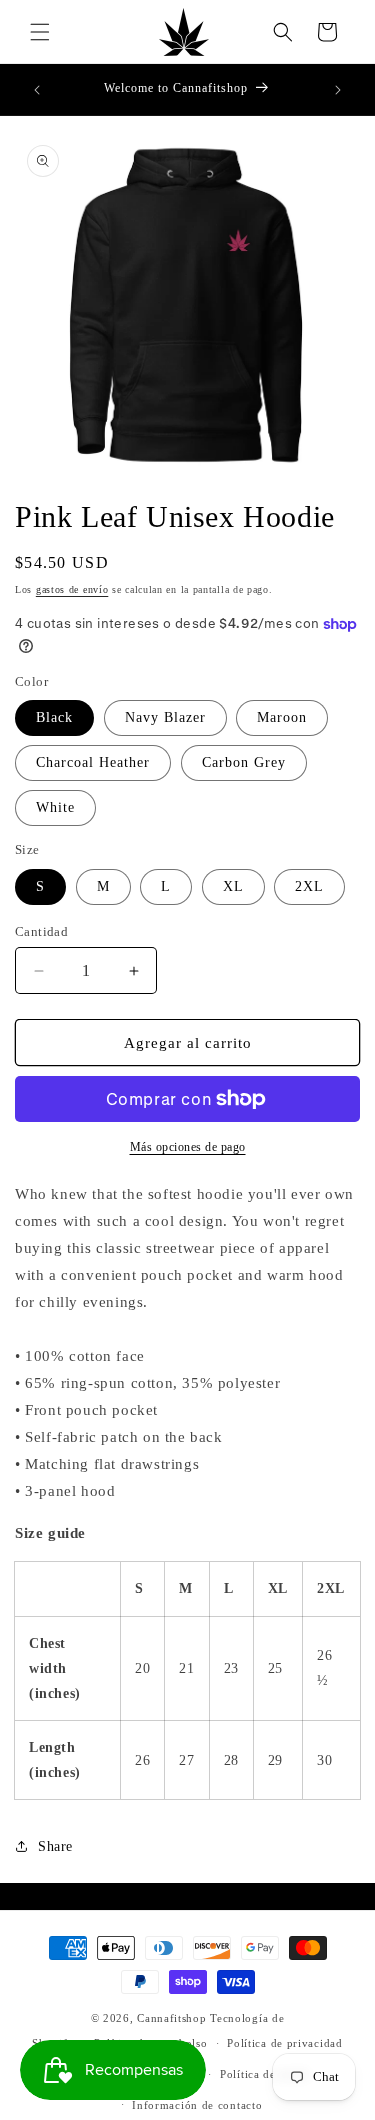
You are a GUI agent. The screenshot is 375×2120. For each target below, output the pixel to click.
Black (54, 717)
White (55, 807)
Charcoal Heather (93, 762)
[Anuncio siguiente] (338, 90)
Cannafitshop (171, 2018)
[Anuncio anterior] (37, 90)
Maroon (282, 717)
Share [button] (55, 1846)
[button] (40, 32)
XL (233, 886)
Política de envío (264, 2074)
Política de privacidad (284, 2043)
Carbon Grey (244, 762)
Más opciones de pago (188, 1147)
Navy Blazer (165, 717)
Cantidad (41, 931)
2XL (309, 886)
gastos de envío (72, 589)
